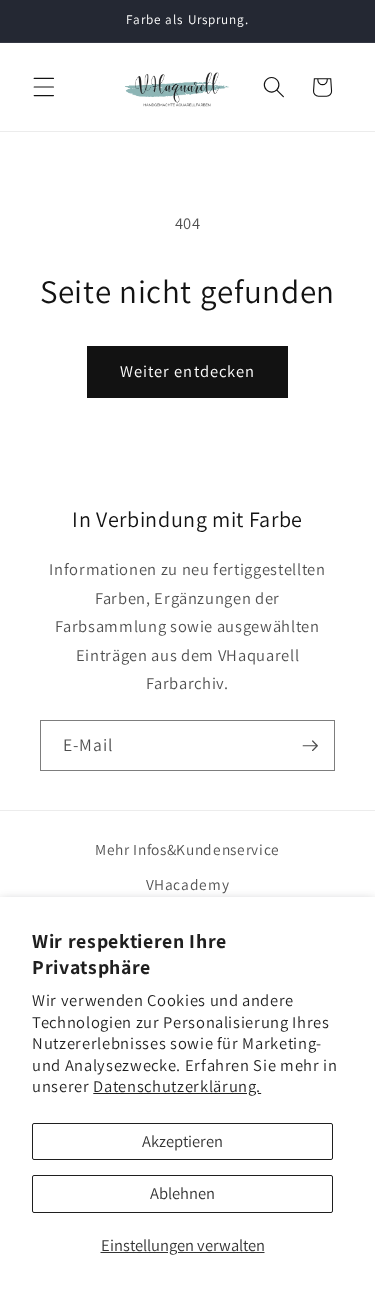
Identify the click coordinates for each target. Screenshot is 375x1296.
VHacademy (188, 884)
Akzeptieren (182, 1141)
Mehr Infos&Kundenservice (187, 849)
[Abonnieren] (310, 746)
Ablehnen (182, 1193)
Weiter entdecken (188, 371)
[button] (44, 87)
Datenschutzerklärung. (177, 1086)
